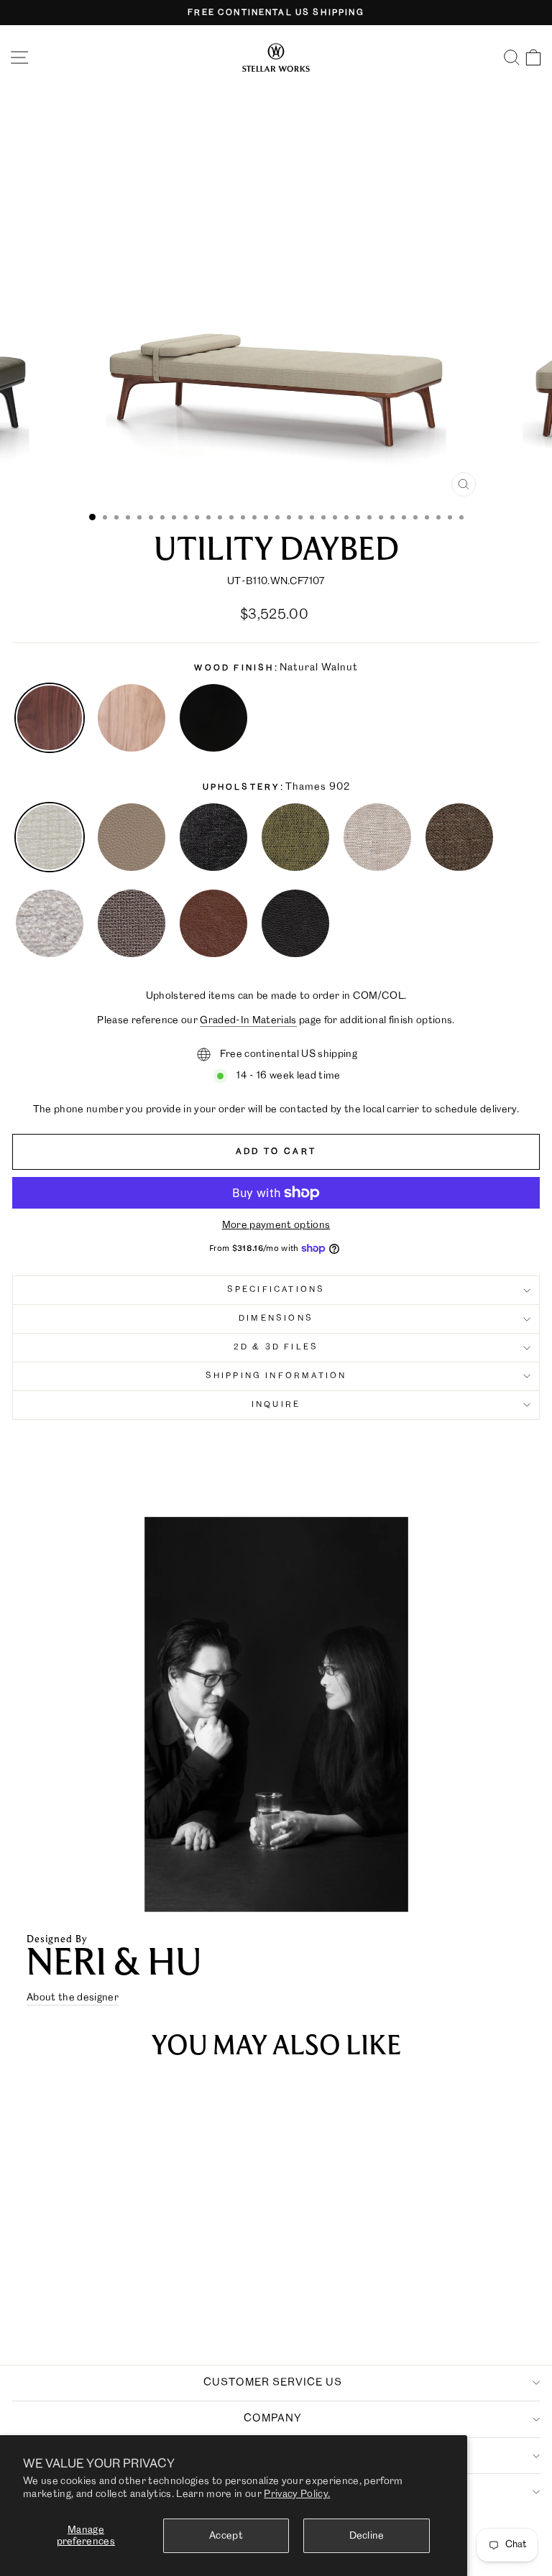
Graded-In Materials (248, 1020)
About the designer (73, 1998)
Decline (367, 2536)
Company (273, 2419)
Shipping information (276, 1376)
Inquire (276, 1405)
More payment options (276, 1225)
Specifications (276, 1290)
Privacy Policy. (297, 2494)
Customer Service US (273, 2383)
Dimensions (276, 1319)
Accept (226, 2536)
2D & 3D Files (276, 1347)
